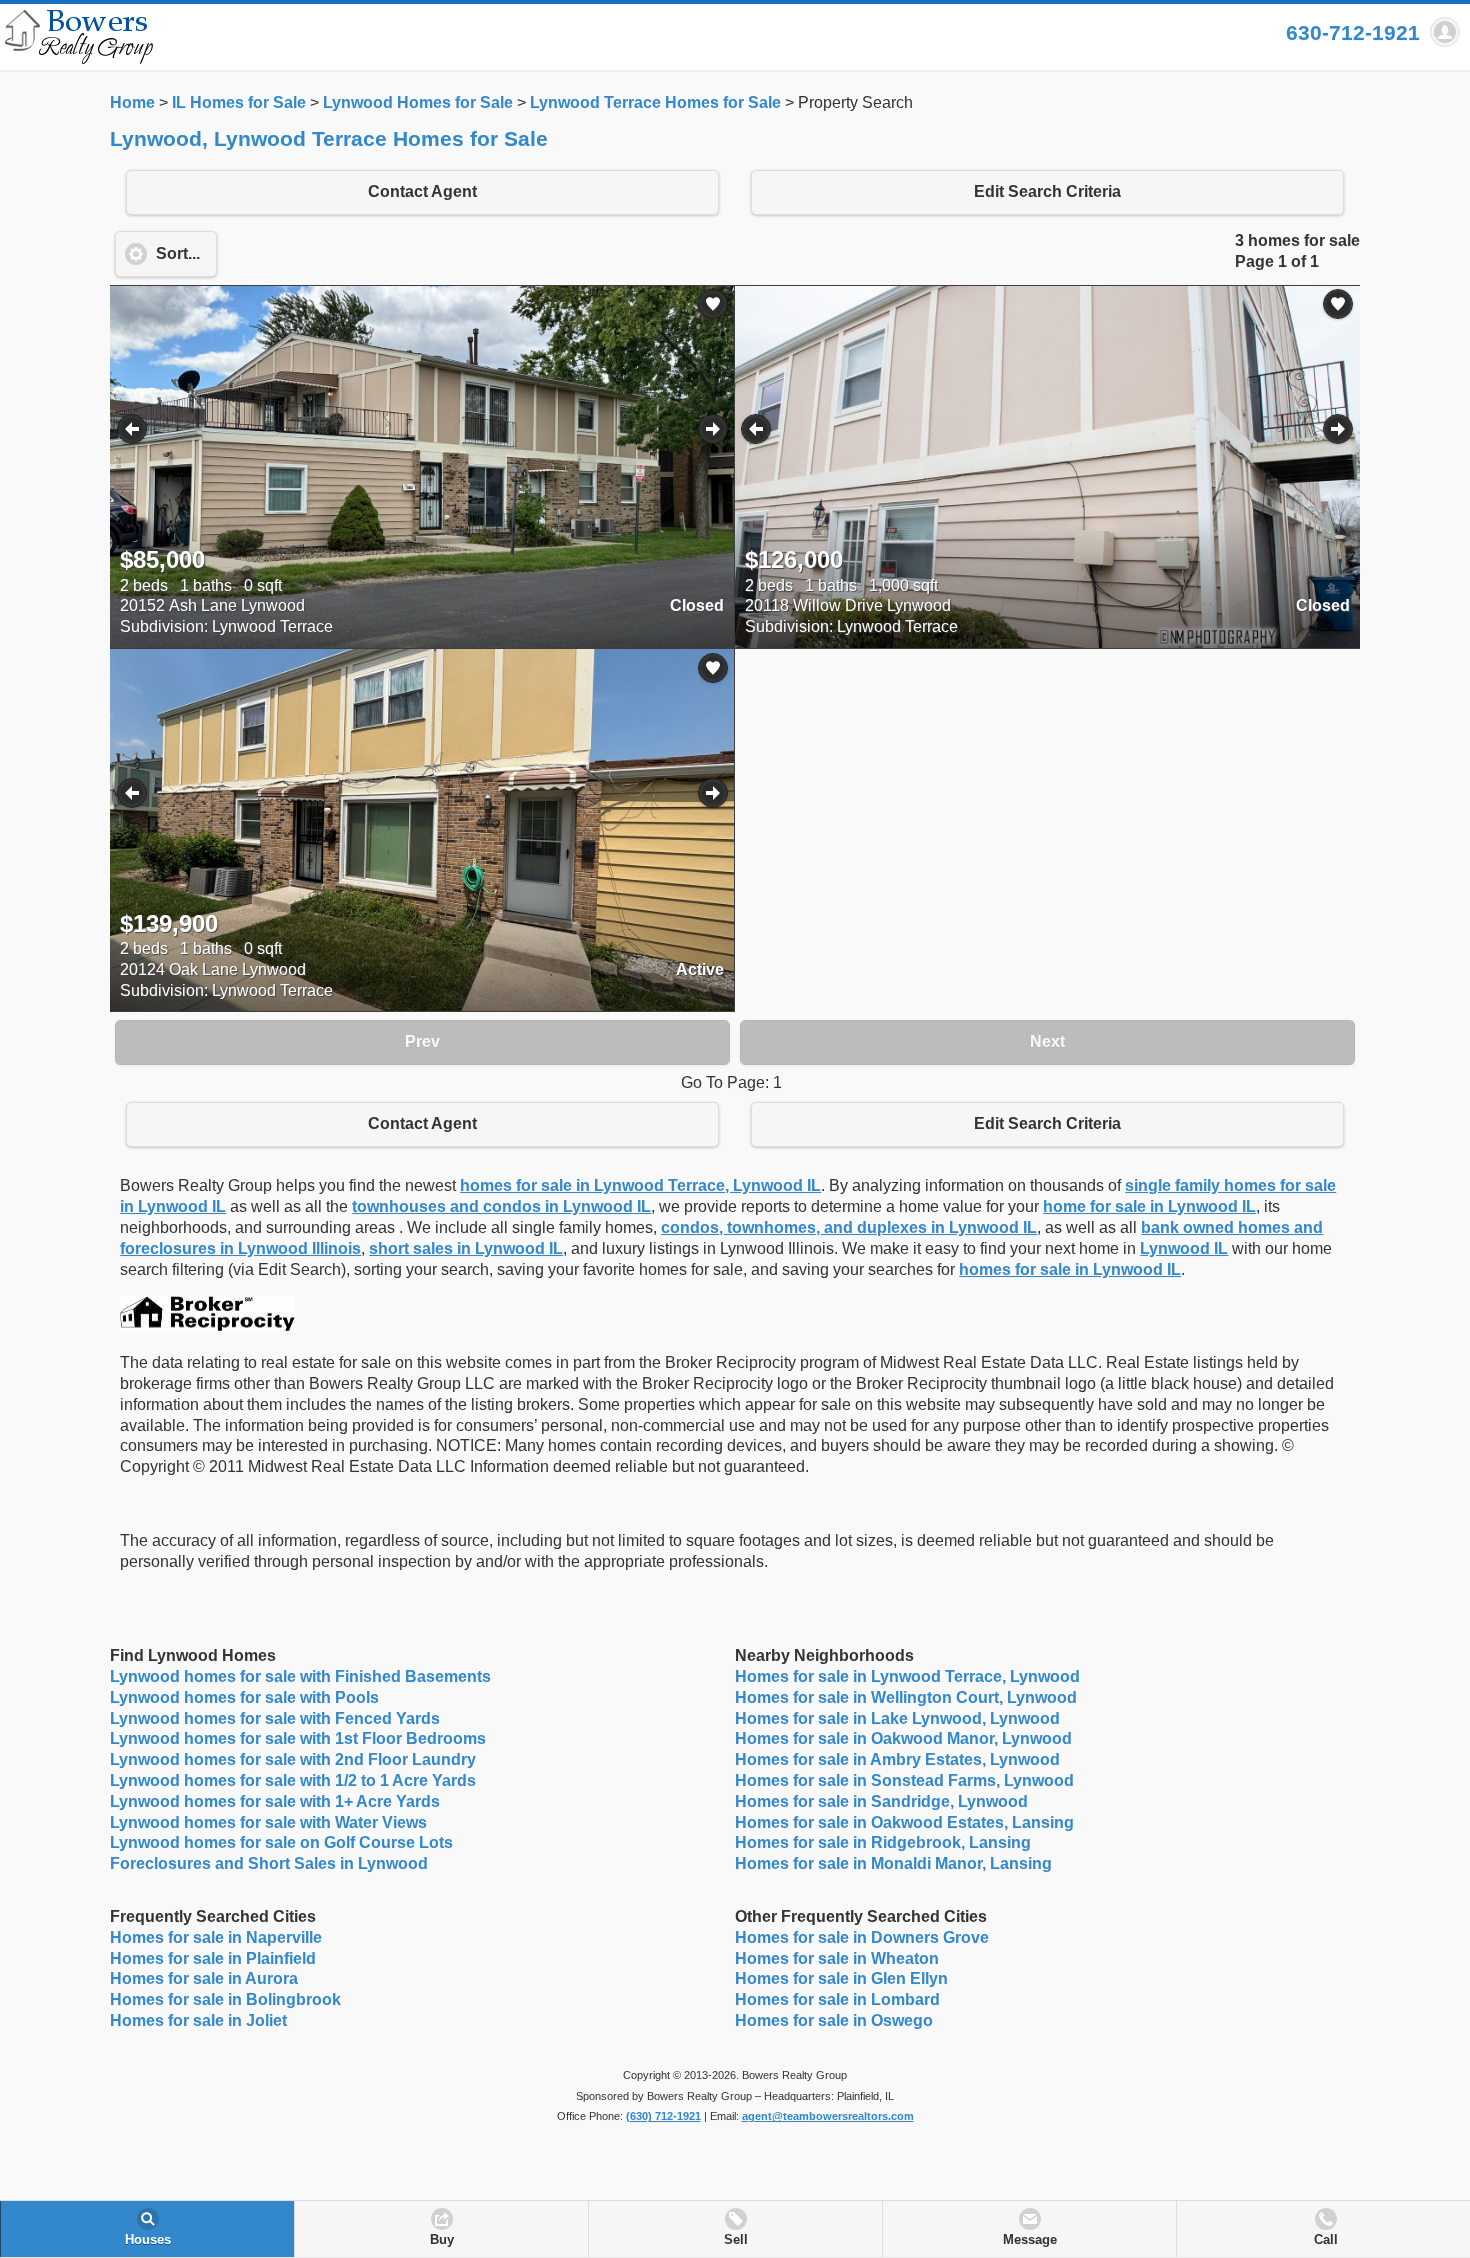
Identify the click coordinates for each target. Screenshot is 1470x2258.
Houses (148, 2240)
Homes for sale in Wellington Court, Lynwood (906, 1697)
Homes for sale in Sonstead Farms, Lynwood (904, 1780)
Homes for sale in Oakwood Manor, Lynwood (903, 1738)
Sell (736, 2240)
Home (132, 102)
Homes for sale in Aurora (204, 1978)
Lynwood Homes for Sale (418, 102)
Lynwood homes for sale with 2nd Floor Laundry (293, 1759)
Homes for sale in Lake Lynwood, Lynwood (897, 1718)
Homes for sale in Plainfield (213, 1958)
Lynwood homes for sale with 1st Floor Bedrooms (298, 1738)
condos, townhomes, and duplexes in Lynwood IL (849, 1227)
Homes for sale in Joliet (198, 2020)
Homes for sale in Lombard (837, 1999)
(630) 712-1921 (663, 2116)
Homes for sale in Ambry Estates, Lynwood (897, 1759)
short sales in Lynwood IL (466, 1248)
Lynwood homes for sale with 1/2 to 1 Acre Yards (293, 1780)
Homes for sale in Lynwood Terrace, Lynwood (907, 1676)
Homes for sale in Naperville (216, 1937)
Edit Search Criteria (1047, 191)
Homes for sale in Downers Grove (862, 1937)
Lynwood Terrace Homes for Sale (655, 102)
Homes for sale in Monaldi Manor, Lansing (893, 1863)
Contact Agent (422, 191)
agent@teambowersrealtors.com (828, 2116)
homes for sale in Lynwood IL (1070, 1269)
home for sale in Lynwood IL (1149, 1206)
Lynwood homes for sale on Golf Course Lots (281, 1842)
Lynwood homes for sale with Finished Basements (300, 1676)
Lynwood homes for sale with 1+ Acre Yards (275, 1801)
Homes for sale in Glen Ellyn (841, 1978)
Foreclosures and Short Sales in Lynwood (269, 1863)
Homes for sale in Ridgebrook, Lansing (883, 1842)
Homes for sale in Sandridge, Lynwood (881, 1801)
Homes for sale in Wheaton (837, 1958)
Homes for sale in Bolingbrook (225, 1999)
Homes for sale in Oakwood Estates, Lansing (904, 1822)
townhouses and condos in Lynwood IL (501, 1206)
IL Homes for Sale (239, 102)
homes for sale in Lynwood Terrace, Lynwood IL (640, 1185)
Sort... (178, 253)
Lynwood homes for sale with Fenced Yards (275, 1718)
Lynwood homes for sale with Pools (244, 1697)
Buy (442, 2240)
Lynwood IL (1184, 1248)
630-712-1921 (1353, 32)
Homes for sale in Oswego (834, 2020)
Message (1030, 2240)
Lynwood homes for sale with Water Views (268, 1822)
